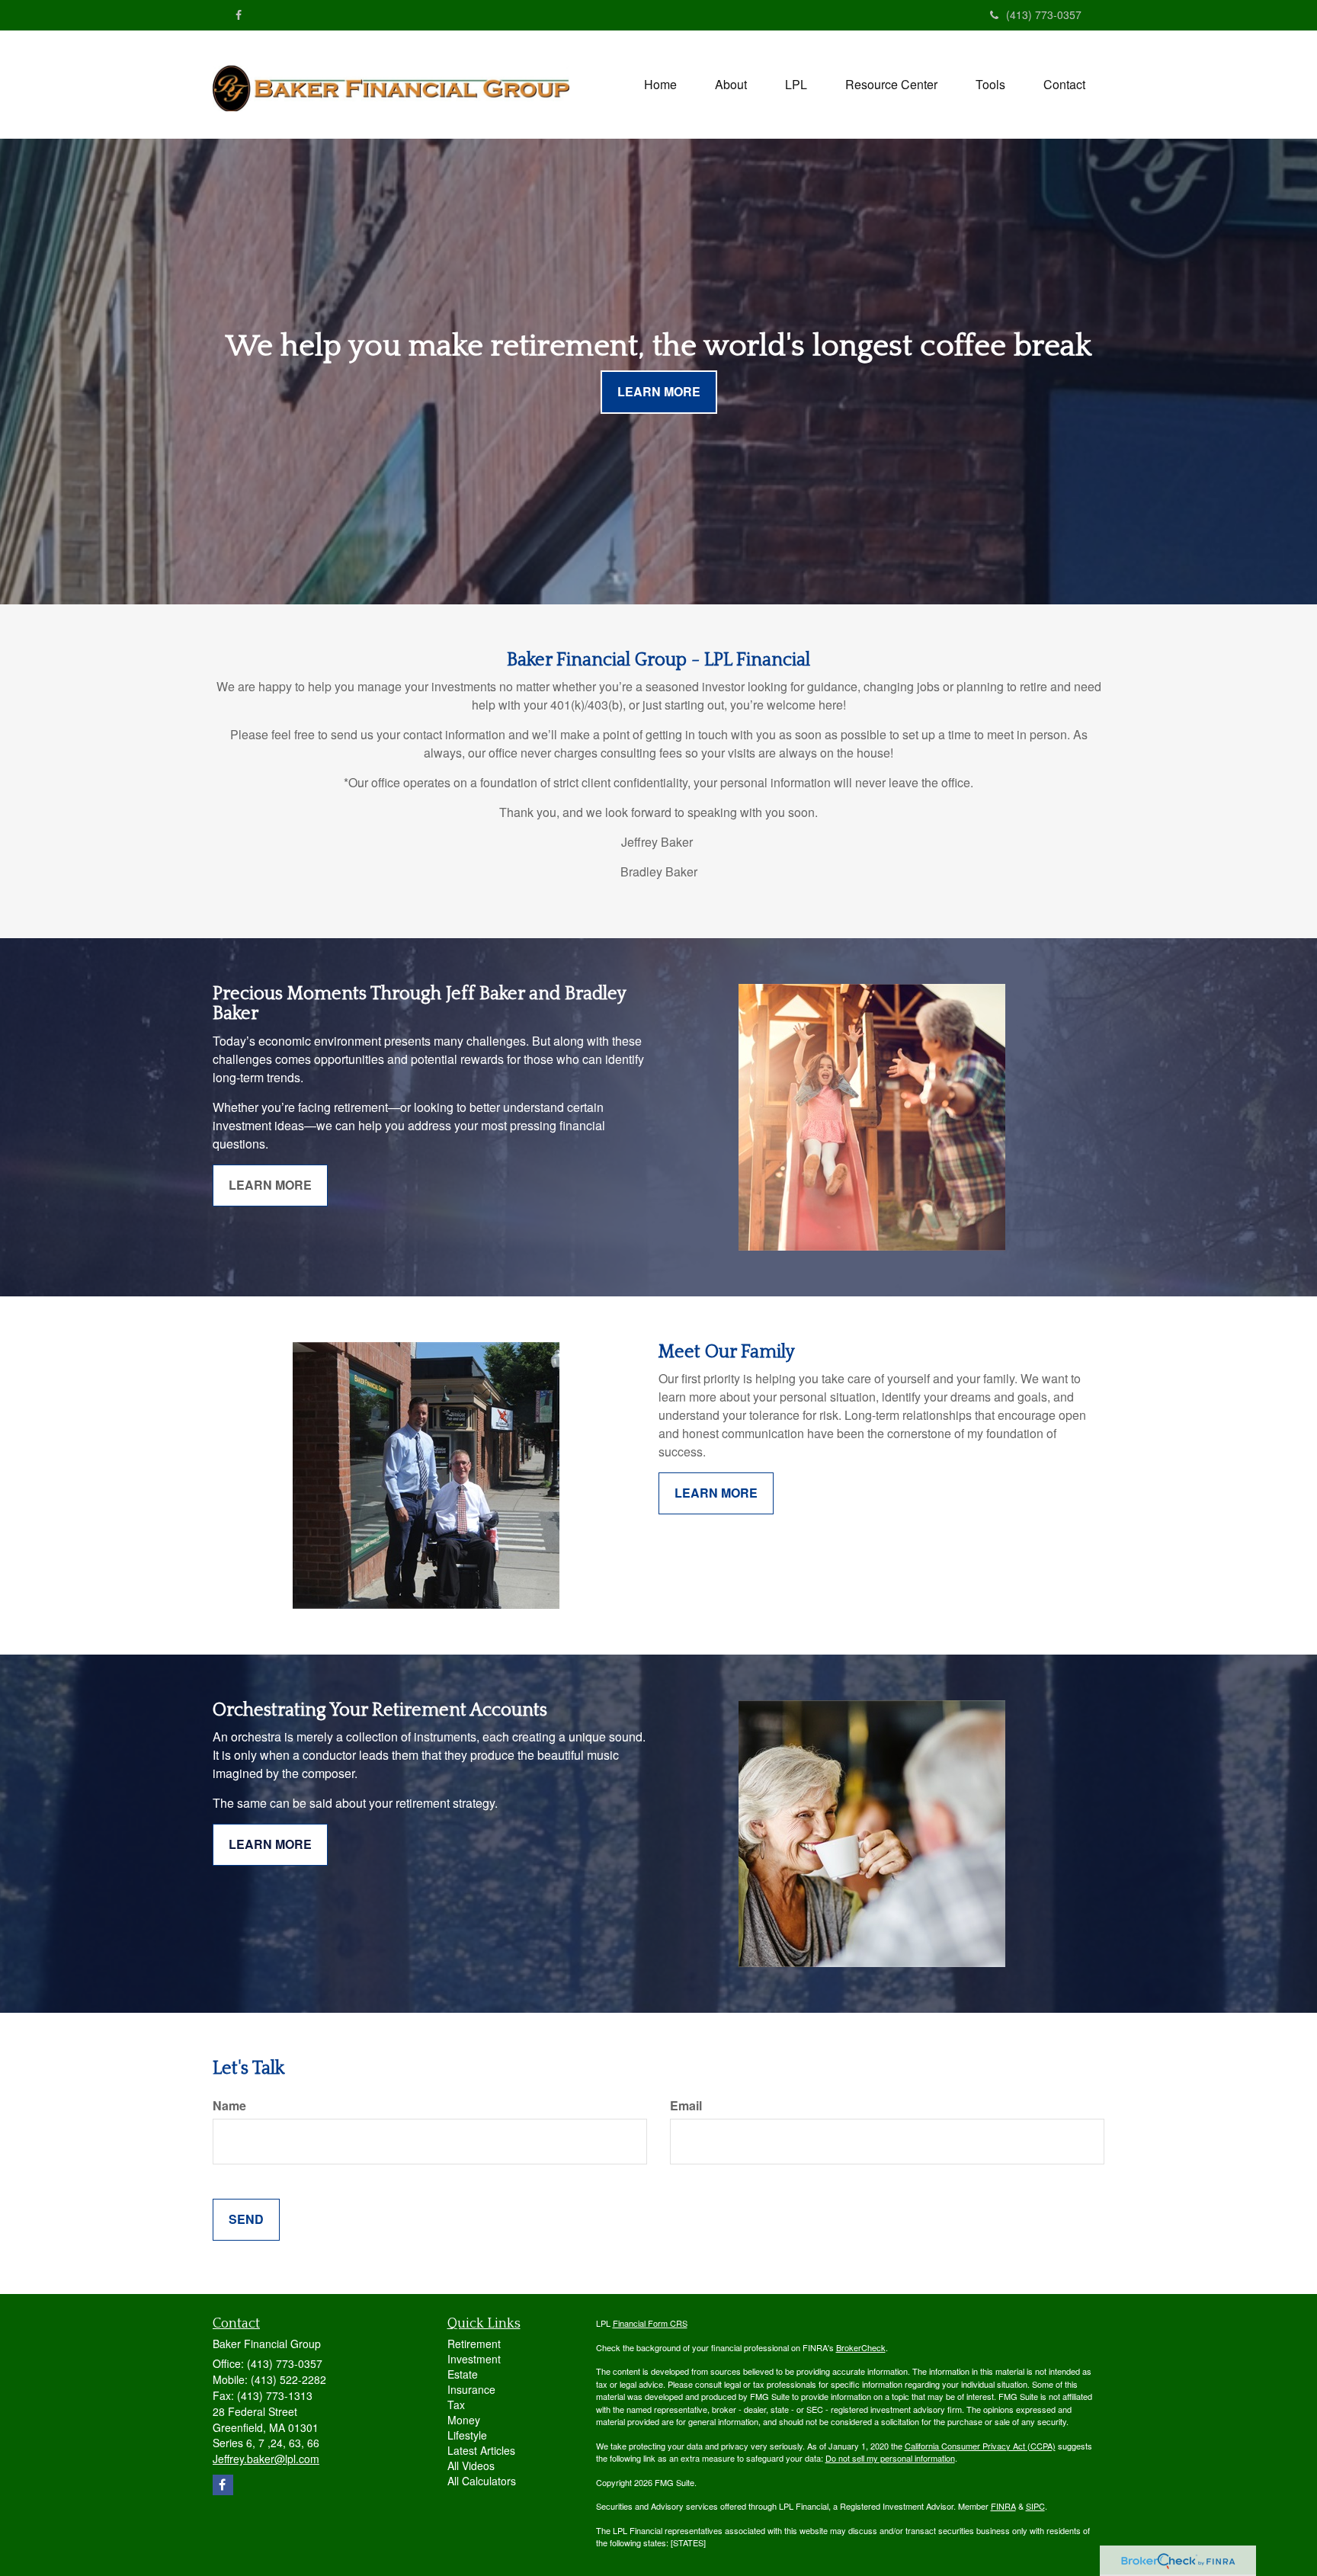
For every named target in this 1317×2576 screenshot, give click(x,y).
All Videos (471, 2465)
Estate (463, 2374)
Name (229, 2106)
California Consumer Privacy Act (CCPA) (980, 2446)
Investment (474, 2359)
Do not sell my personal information (890, 2458)
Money (464, 2420)
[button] (731, 85)
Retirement (474, 2344)
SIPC (1035, 2506)
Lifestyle (467, 2435)
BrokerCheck (861, 2347)
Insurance (471, 2389)
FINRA (1003, 2506)
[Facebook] (239, 14)
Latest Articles (481, 2450)
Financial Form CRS (650, 2323)
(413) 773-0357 (1044, 14)
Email (686, 2106)
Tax (456, 2405)
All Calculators (482, 2481)
